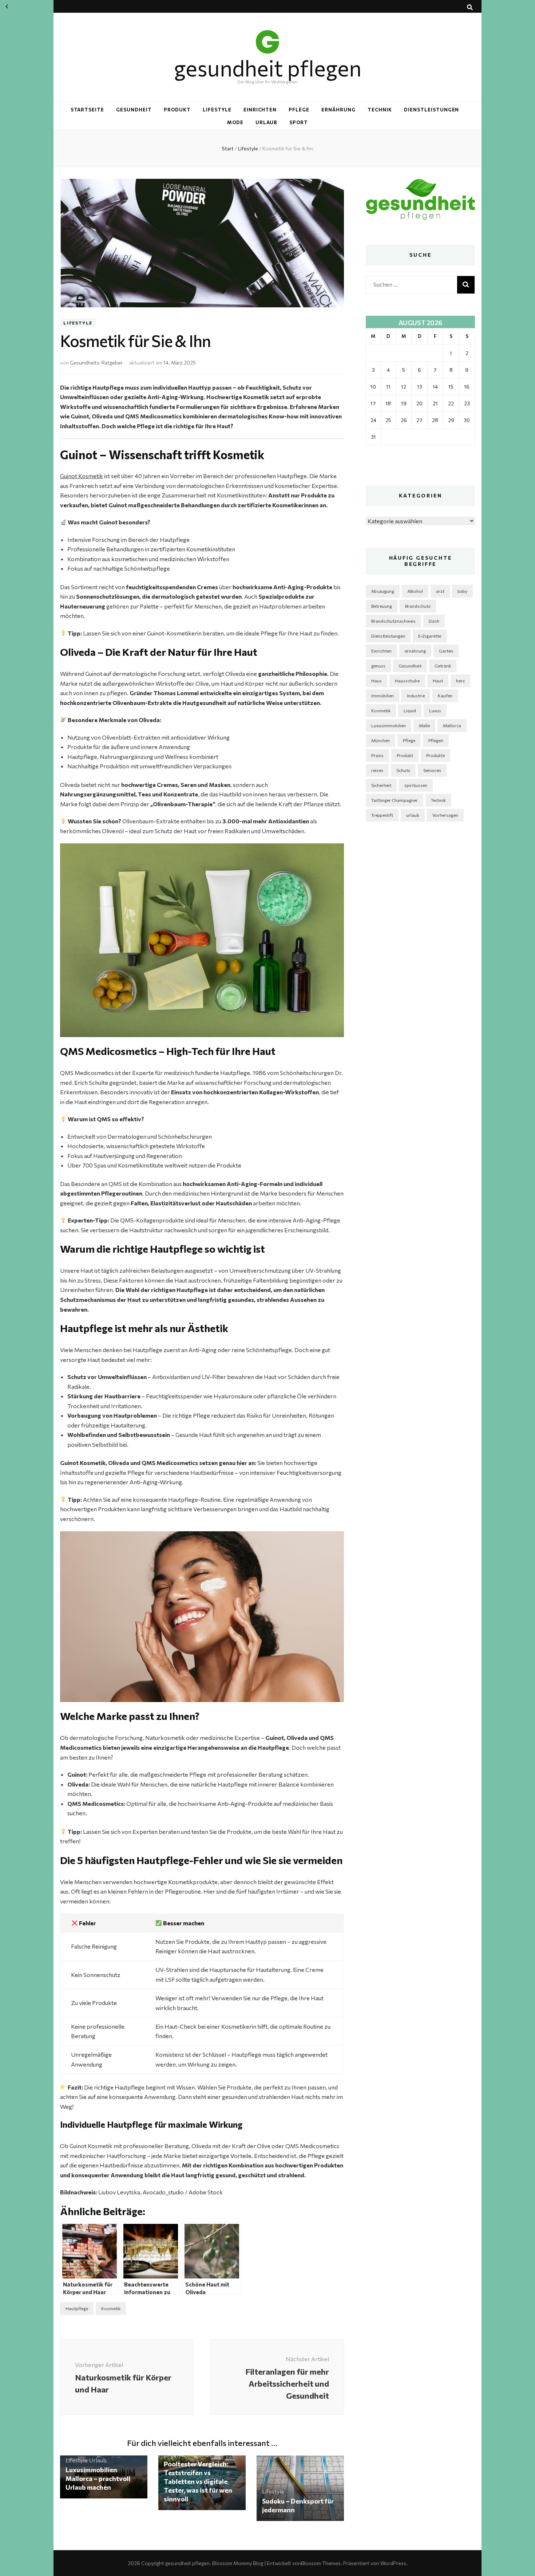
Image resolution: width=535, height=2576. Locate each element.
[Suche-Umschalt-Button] (470, 7)
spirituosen (416, 785)
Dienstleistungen (432, 110)
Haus (377, 681)
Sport (299, 122)
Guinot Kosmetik (82, 476)
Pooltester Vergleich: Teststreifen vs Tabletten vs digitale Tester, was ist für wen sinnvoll (198, 2481)
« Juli (7, 7)
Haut (438, 681)
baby (462, 591)
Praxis (377, 755)
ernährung (415, 651)
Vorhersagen (445, 815)
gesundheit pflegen (268, 68)
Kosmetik (111, 2308)
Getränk (443, 666)
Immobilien (383, 696)
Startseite (88, 110)
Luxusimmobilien (389, 725)
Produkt (177, 110)
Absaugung (383, 591)
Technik (380, 110)
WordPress (393, 2563)
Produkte (435, 755)
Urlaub (267, 122)
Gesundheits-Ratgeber (96, 363)
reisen (377, 770)
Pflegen (436, 740)
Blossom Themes (321, 2563)
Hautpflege (77, 2308)
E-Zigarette (430, 636)
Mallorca (452, 725)
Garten (446, 651)
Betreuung (382, 606)
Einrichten (260, 110)
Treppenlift (382, 815)
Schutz (403, 770)
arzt (440, 591)
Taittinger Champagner (395, 800)
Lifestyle (217, 110)
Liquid (410, 710)
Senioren (432, 770)
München (381, 740)
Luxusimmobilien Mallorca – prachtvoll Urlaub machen (98, 2478)
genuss (378, 666)
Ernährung (338, 110)
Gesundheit (134, 110)
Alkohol (415, 591)
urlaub (413, 815)
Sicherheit (381, 785)
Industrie (416, 696)
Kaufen (445, 696)
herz (460, 681)
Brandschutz (418, 606)
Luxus (435, 710)
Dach (434, 621)
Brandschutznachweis (393, 621)
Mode (235, 122)
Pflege (299, 110)
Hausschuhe (407, 681)
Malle (424, 725)
